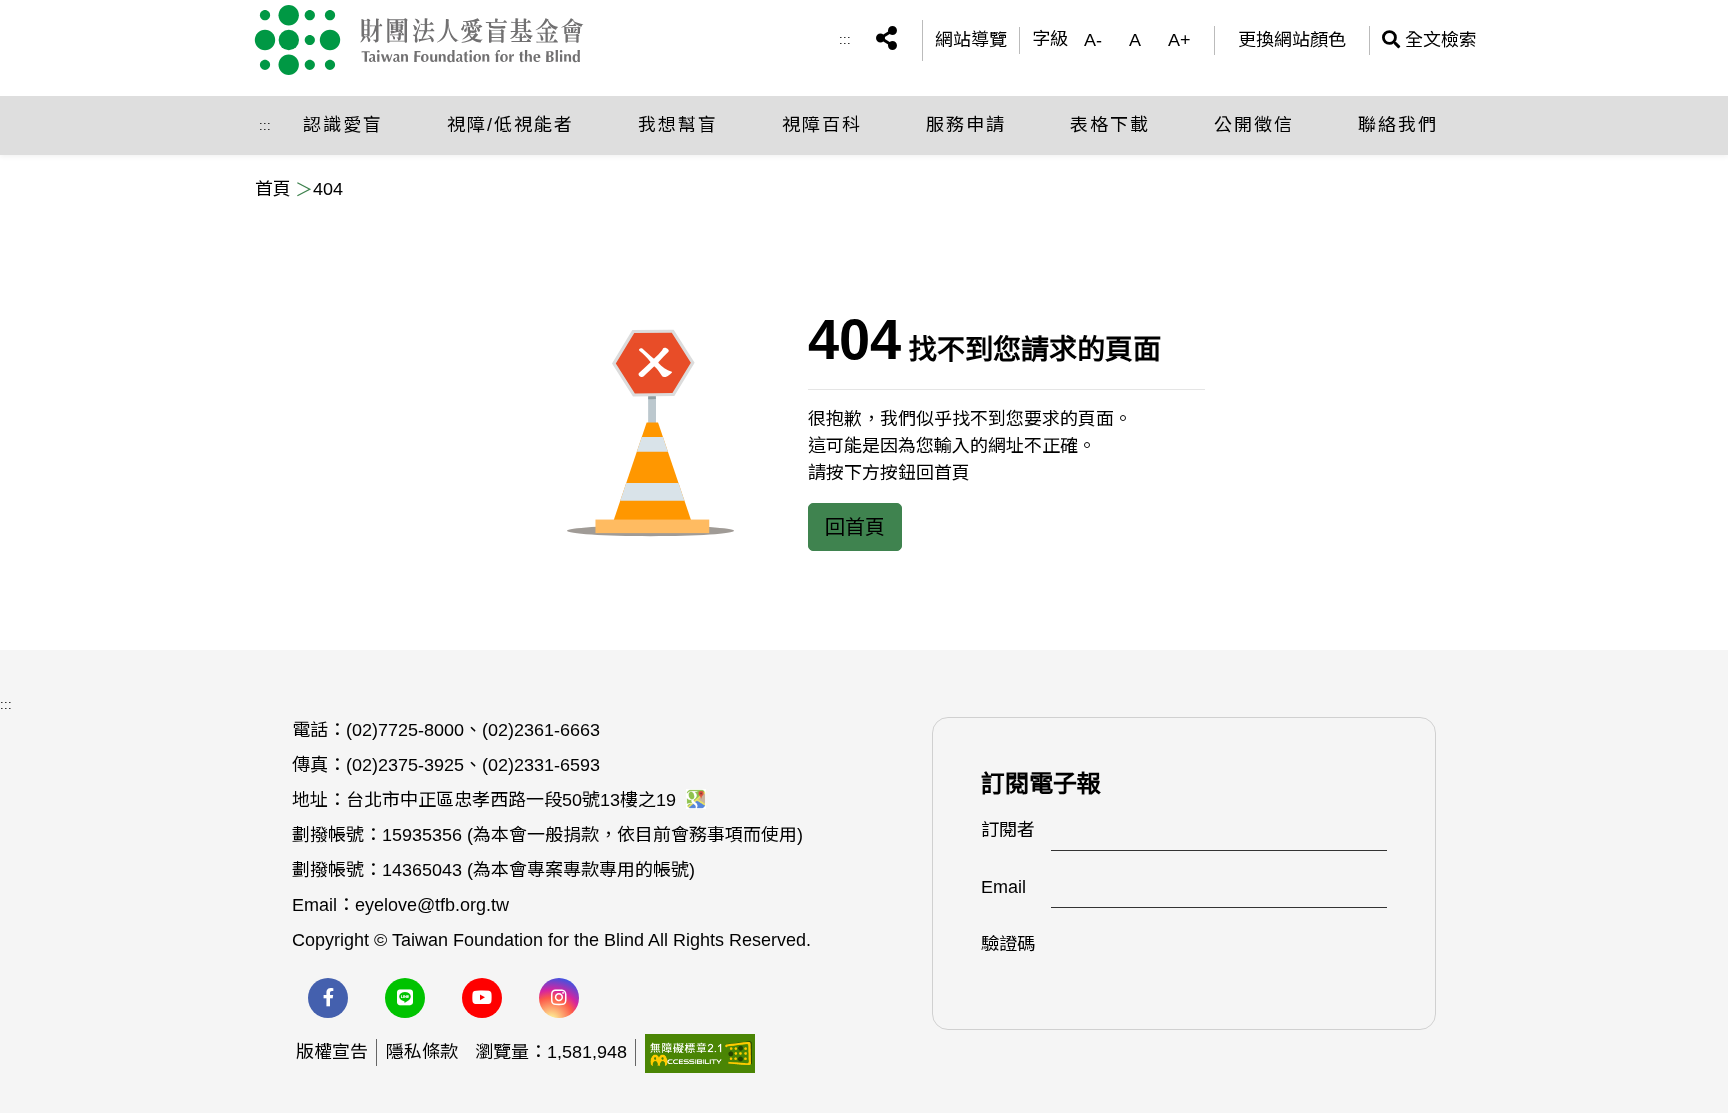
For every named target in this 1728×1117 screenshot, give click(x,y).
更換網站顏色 (1292, 40)
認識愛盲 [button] (343, 125)
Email (1003, 887)
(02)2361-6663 (541, 730)
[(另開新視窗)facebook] (328, 998)
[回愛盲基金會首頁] (437, 40)
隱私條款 (422, 1052)
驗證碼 (1008, 944)
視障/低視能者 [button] (510, 125)
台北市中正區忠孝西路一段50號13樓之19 (513, 800)
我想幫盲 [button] (678, 125)
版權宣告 (332, 1052)
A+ (1179, 40)
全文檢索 (1429, 40)
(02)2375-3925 (405, 765)
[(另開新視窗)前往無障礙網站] (700, 1052)
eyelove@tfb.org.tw (432, 905)
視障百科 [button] (822, 125)
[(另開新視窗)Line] (405, 998)
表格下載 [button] (1110, 125)
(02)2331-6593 (541, 765)
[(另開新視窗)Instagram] (559, 998)
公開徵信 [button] (1254, 125)
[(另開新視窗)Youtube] (482, 998)
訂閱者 (1008, 830)
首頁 (273, 189)
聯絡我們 (1398, 125)
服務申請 (966, 125)
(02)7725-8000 (405, 730)
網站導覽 (971, 40)
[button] (886, 40)
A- (1093, 40)
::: (845, 39)
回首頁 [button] (855, 527)
